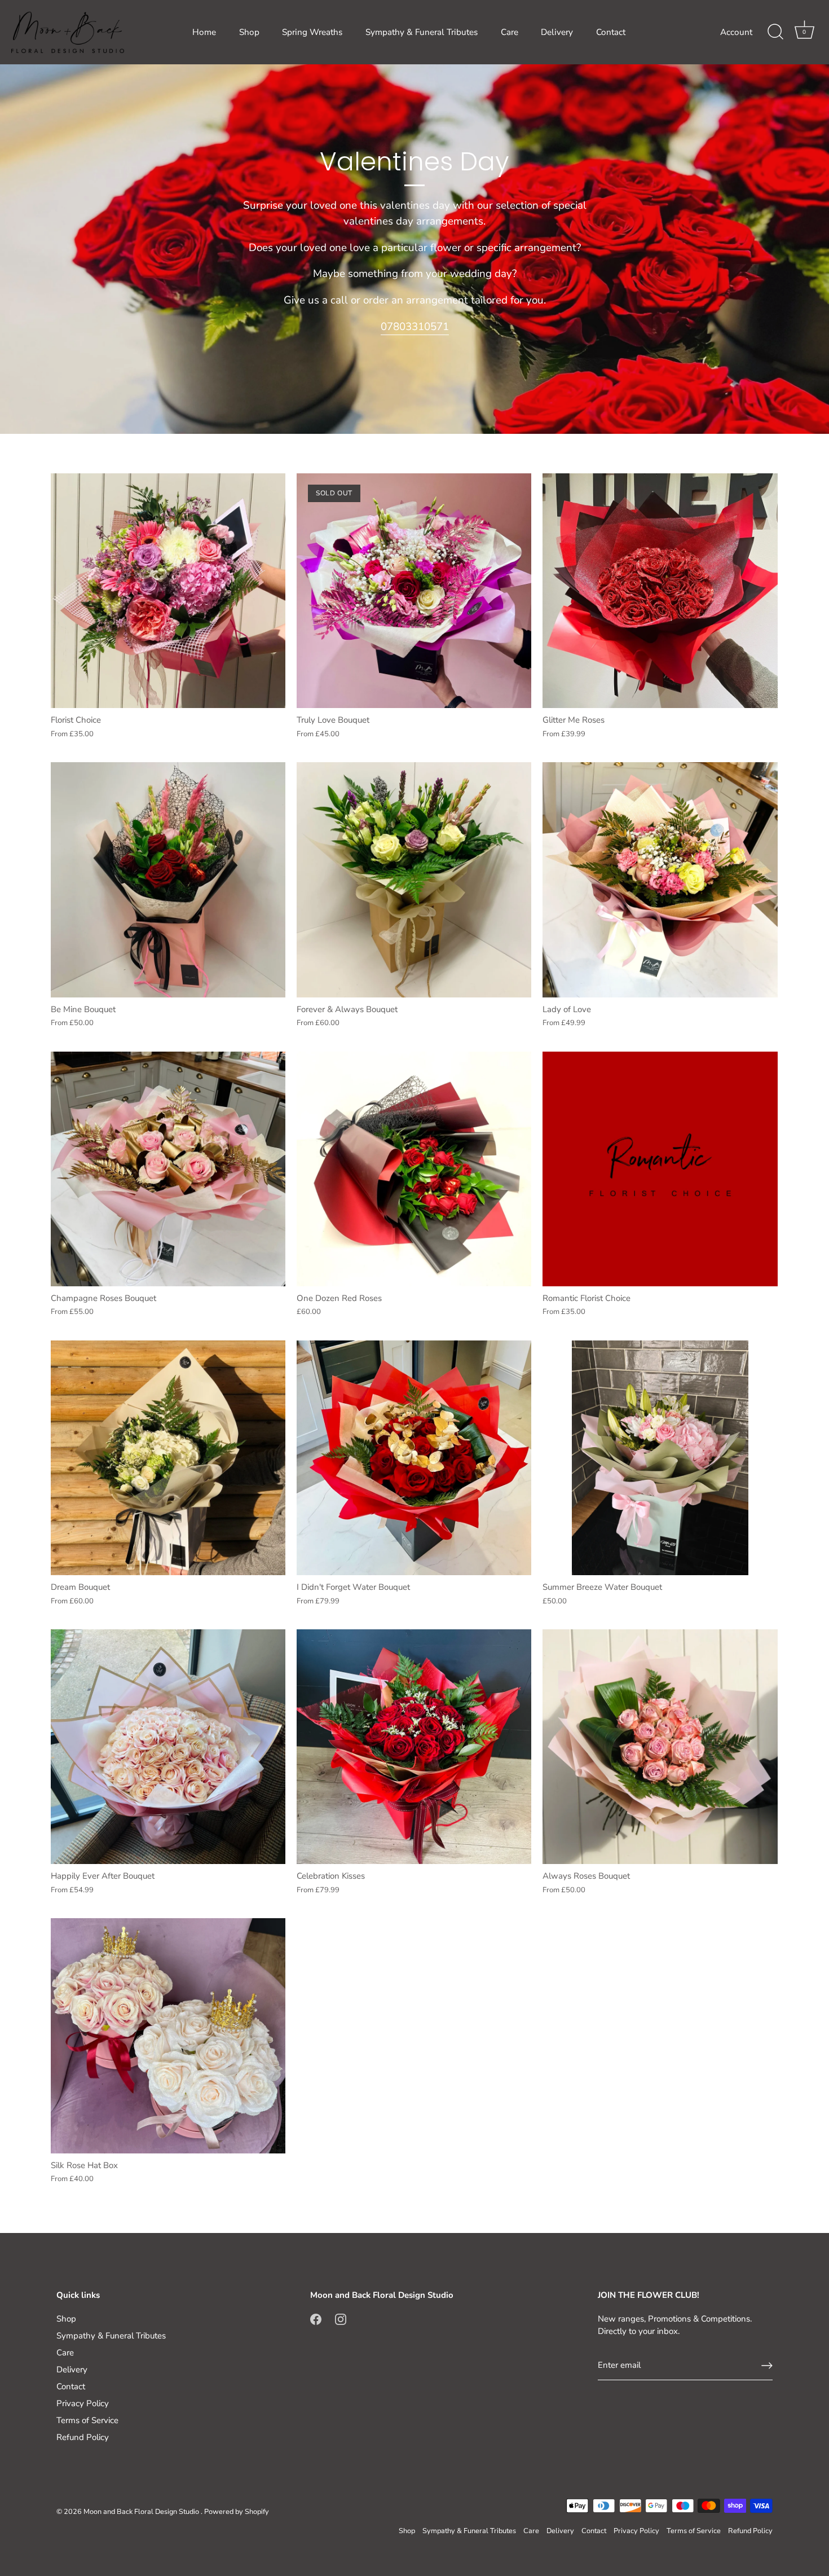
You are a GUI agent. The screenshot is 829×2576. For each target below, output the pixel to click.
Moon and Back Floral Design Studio (142, 2512)
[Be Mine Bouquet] (168, 880)
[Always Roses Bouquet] (660, 1747)
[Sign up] (767, 2366)
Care (510, 32)
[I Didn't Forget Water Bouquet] (414, 1458)
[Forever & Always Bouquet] (414, 880)
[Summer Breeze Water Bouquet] (660, 1458)
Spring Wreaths (312, 32)
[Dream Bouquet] (168, 1458)
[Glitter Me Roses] (660, 591)
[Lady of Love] (660, 880)
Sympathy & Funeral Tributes (422, 32)
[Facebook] (316, 2319)
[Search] (775, 32)
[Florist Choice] (168, 591)
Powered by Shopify (237, 2512)
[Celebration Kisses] (414, 1747)
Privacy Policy (83, 2403)
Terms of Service (87, 2420)
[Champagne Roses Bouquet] (168, 1169)
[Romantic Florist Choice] (660, 1169)
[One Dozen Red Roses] (414, 1169)
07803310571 (415, 327)
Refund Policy (83, 2437)
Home (204, 32)
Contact (611, 32)
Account (736, 32)
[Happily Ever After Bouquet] (168, 1747)
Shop (249, 32)
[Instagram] (341, 2319)
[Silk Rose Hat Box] (168, 2036)
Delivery (557, 32)
